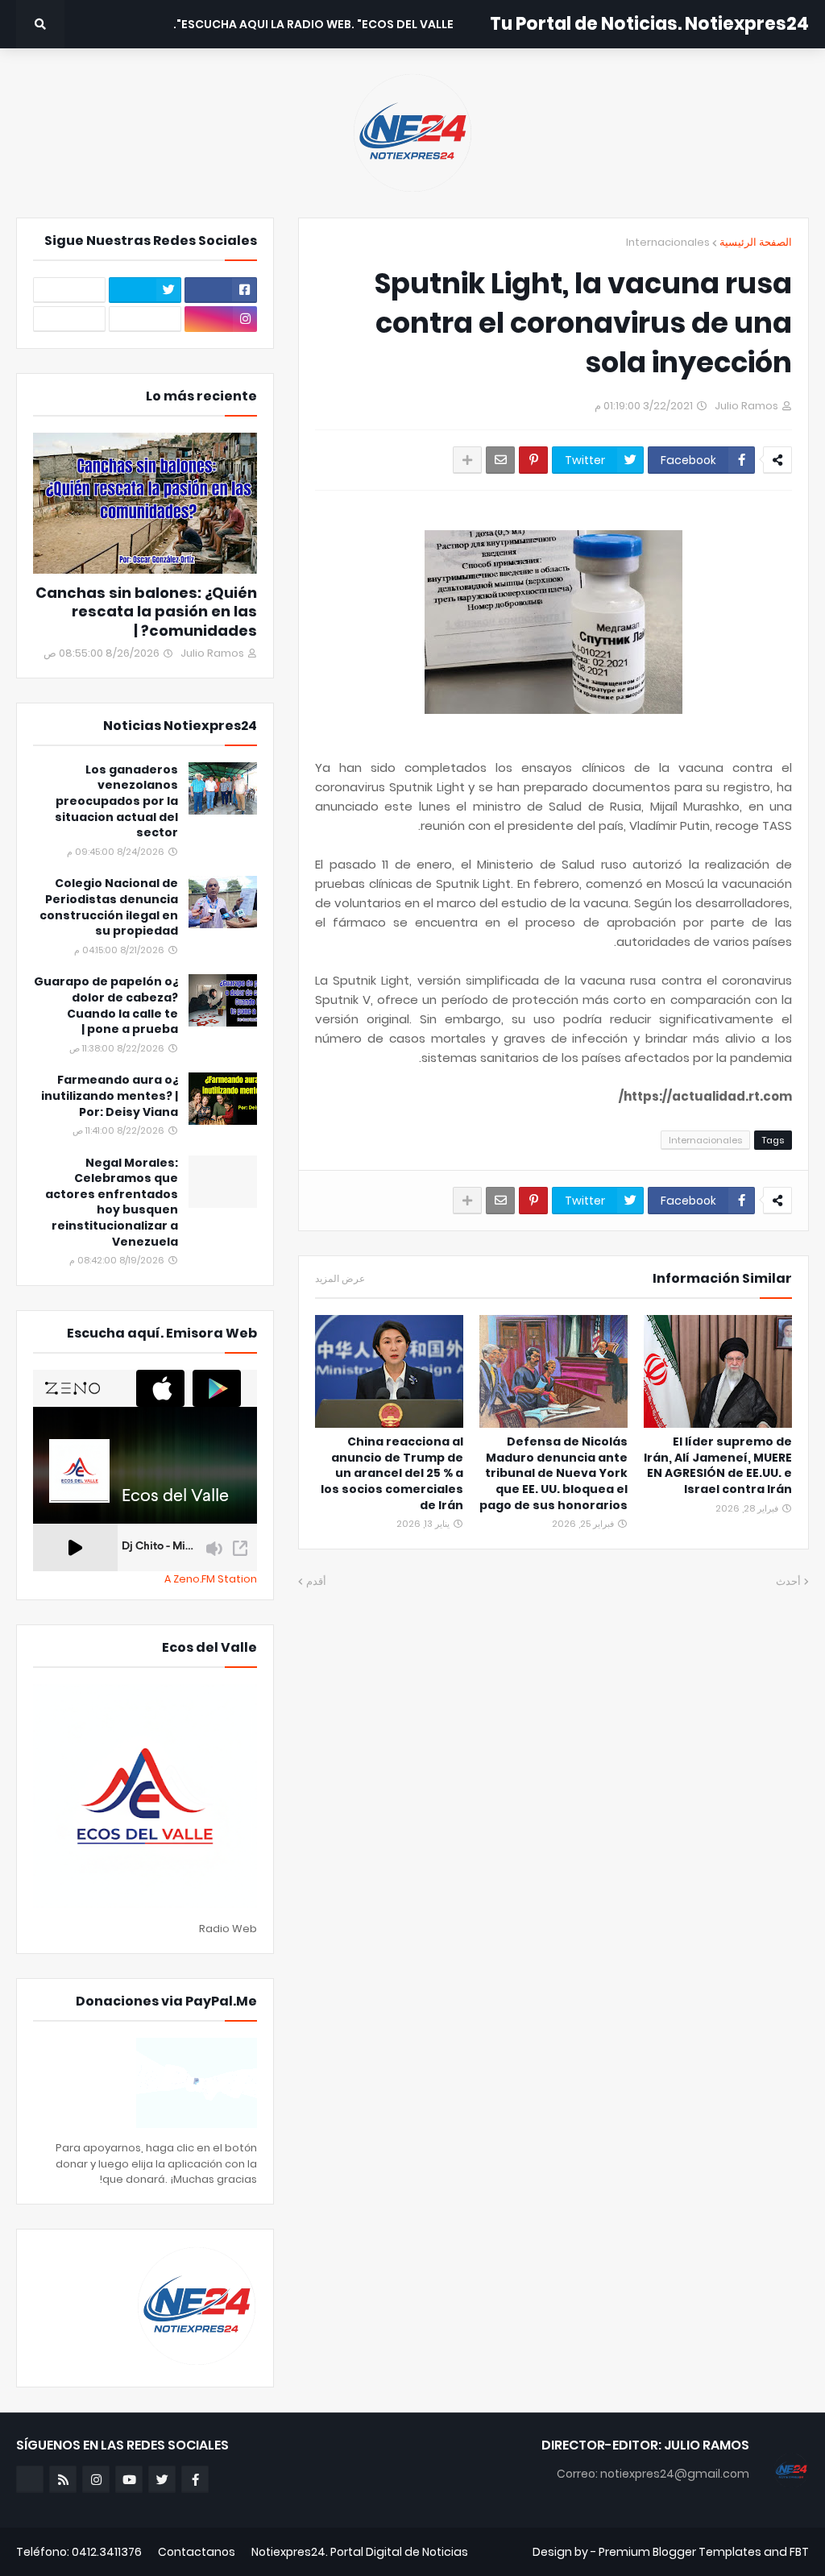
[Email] (500, 460)
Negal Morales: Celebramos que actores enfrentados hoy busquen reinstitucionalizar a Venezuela (112, 1203)
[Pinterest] (533, 460)
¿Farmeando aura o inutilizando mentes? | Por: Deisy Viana (110, 1096)
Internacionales (668, 242)
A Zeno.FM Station (211, 1579)
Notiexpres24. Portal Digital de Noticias (360, 2552)
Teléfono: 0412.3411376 (79, 2552)
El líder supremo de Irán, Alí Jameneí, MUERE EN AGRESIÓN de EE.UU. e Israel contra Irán (718, 1466)
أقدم (316, 1581)
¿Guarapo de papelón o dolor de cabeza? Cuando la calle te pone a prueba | (106, 1006)
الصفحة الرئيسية (756, 242)
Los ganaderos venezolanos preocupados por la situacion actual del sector (116, 801)
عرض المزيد (340, 1279)
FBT (799, 2552)
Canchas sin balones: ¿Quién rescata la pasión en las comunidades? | (146, 612)
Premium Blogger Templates (680, 2552)
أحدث (788, 1581)
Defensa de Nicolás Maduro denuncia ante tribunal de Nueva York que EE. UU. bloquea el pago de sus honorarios (553, 1473)
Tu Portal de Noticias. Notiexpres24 (649, 24)
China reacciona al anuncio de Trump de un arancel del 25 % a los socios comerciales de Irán (392, 1473)
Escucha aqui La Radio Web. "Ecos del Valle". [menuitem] (313, 24)
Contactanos (197, 2552)
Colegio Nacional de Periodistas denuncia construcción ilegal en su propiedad (109, 907)
